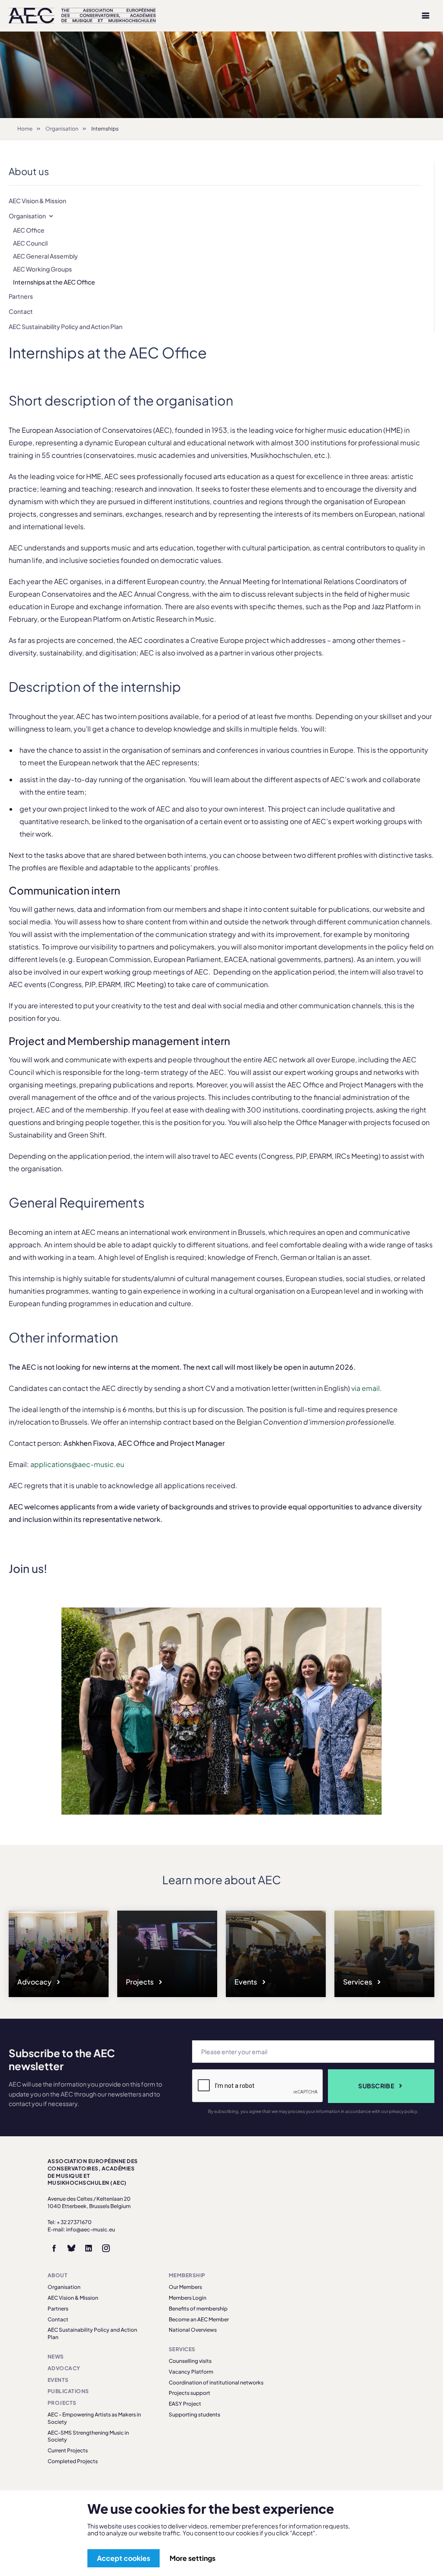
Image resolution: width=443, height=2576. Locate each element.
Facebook (54, 2248)
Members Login (188, 2298)
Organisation (62, 129)
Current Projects (68, 2450)
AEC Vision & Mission (37, 201)
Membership (187, 2275)
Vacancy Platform (191, 2372)
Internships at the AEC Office (54, 282)
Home (25, 129)
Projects (140, 1982)
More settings (193, 2558)
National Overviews (193, 2330)
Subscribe (376, 2086)
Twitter (71, 2248)
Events (246, 1982)
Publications (68, 2391)
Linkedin (89, 2248)
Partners (21, 296)
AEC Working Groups (42, 269)
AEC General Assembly (45, 256)
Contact (21, 311)
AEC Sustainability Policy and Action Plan (66, 326)
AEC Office (29, 230)
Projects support (189, 2393)
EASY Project (185, 2404)
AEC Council (30, 243)
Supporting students (194, 2415)
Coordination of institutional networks (216, 2383)
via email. (367, 1388)
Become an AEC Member (199, 2319)
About (58, 2275)
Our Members (185, 2287)
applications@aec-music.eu (77, 1464)
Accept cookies (124, 2558)
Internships (105, 129)
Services (358, 1982)
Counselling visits (190, 2361)
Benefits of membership (198, 2309)
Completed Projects (73, 2461)
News (56, 2357)
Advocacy (35, 1982)
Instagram (106, 2248)
